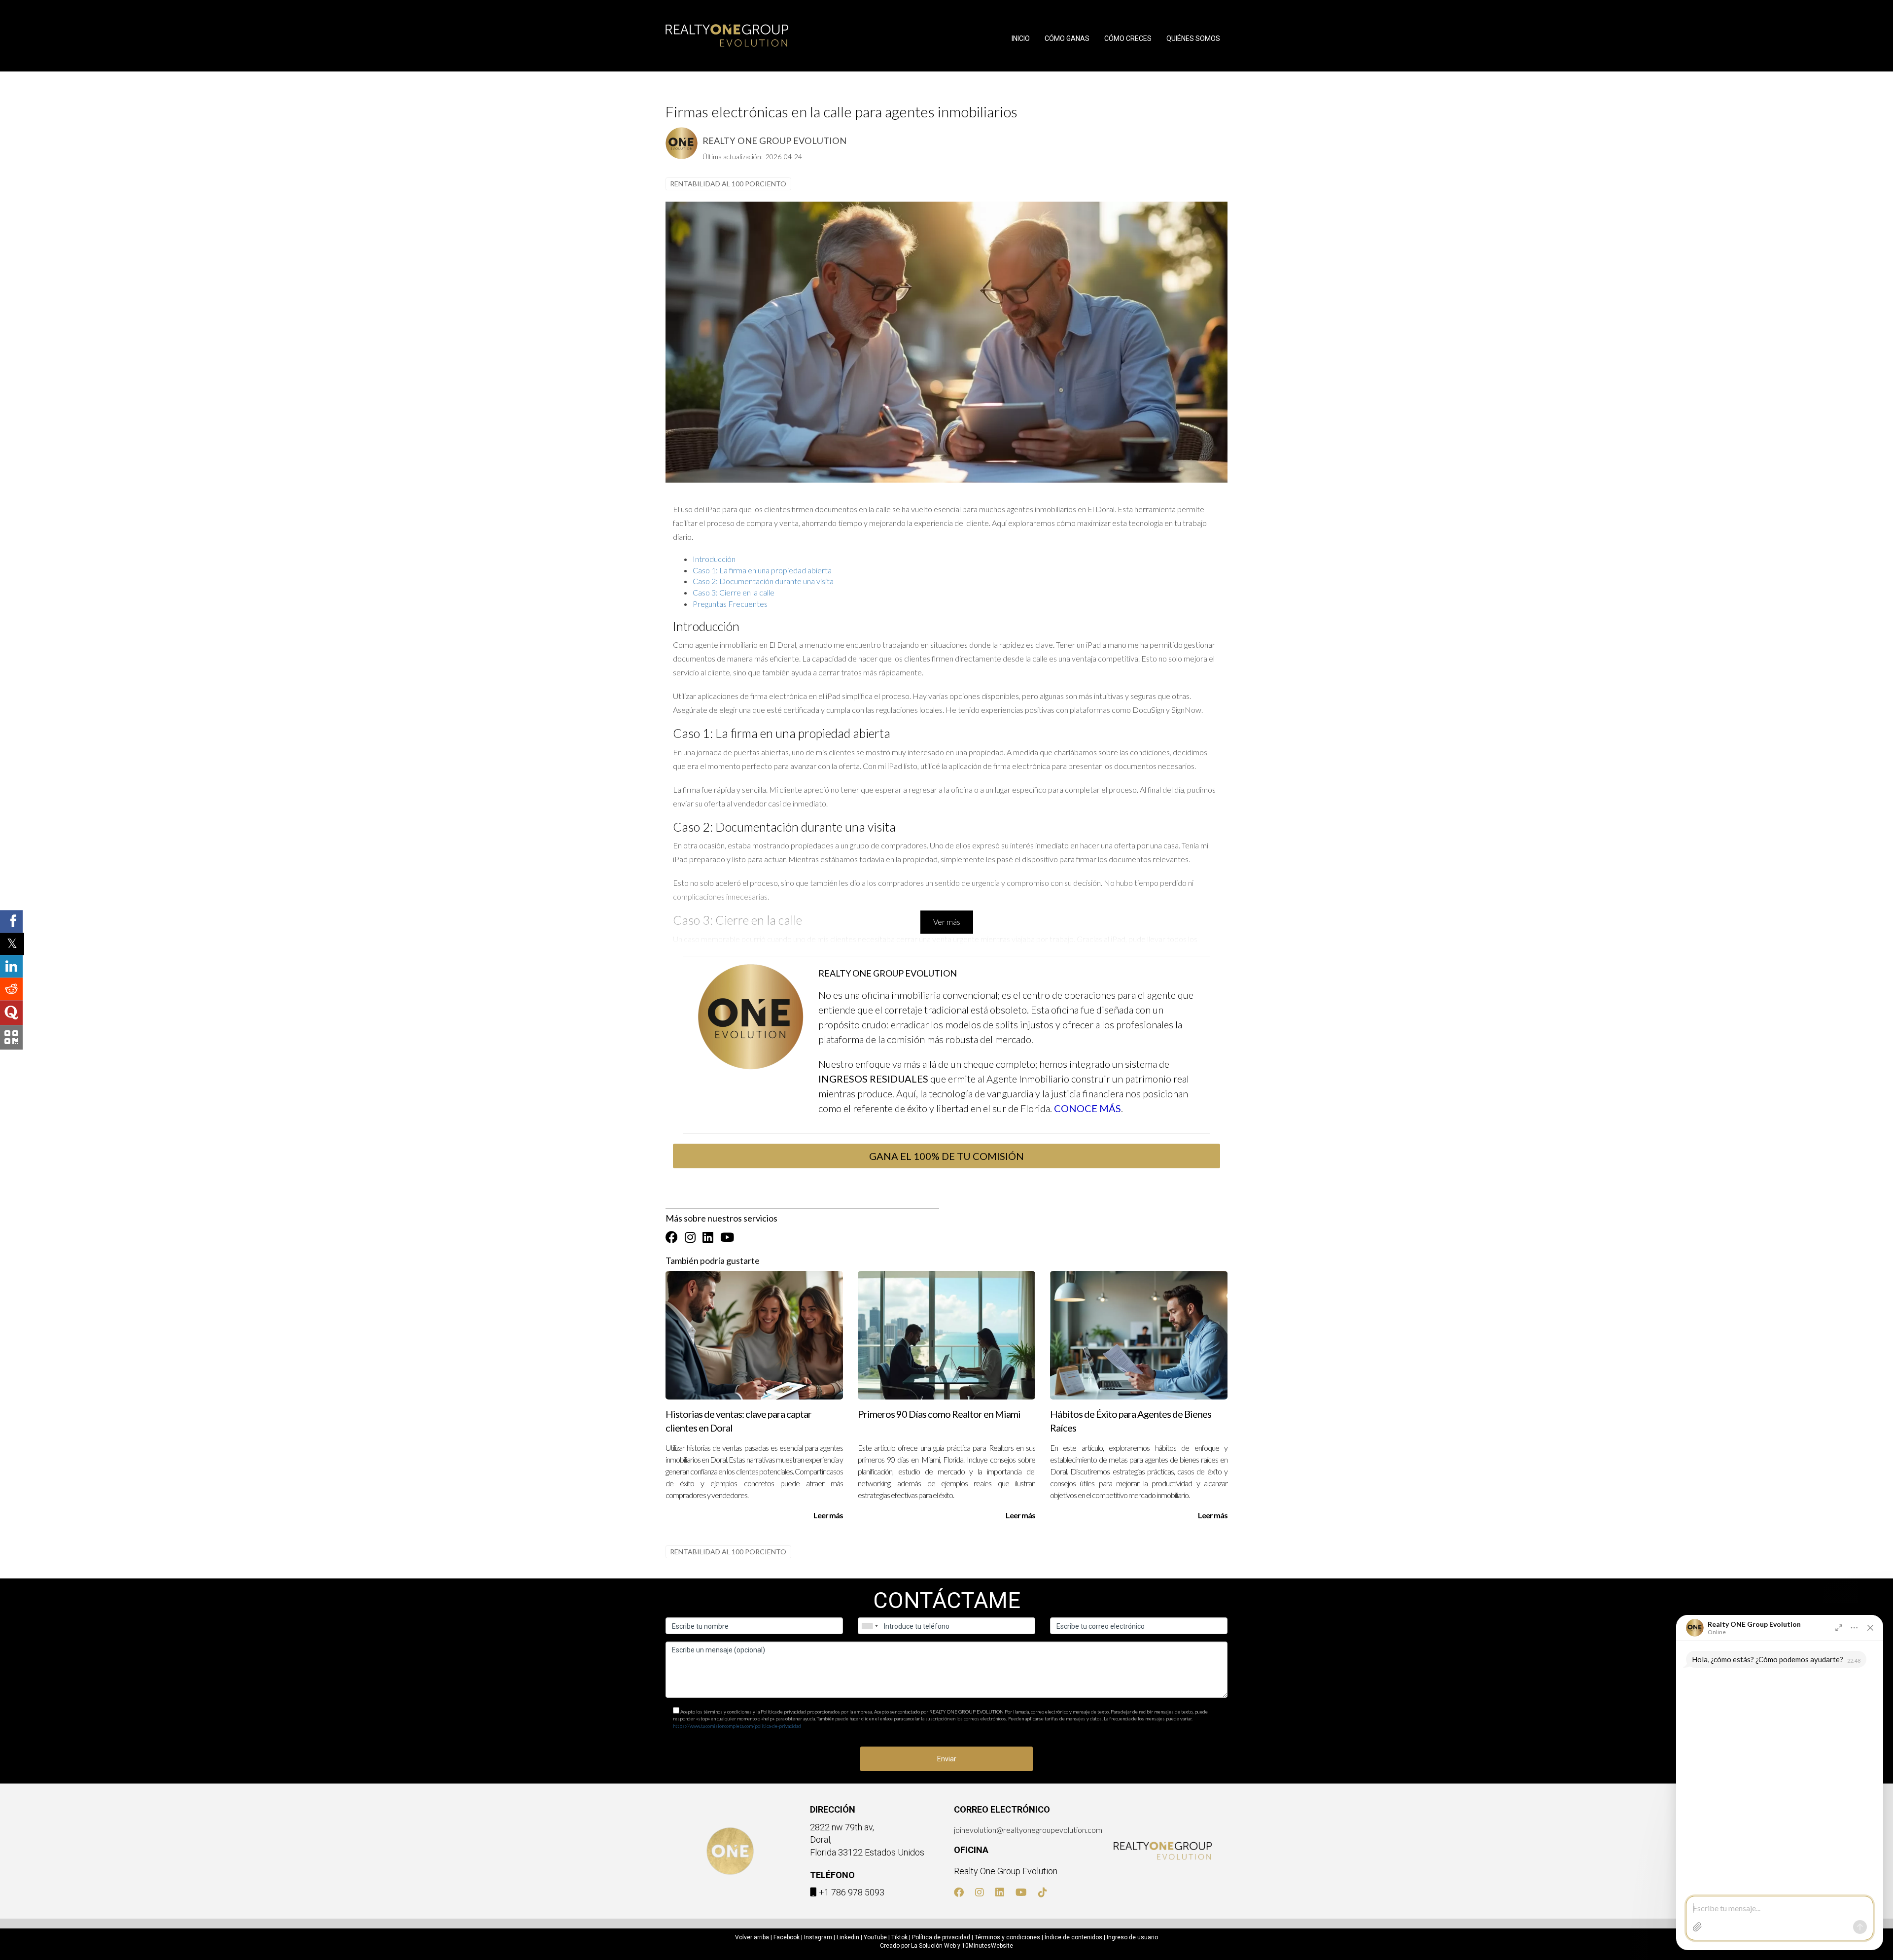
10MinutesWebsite (987, 1946)
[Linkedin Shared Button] (11, 967)
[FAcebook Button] (672, 1237)
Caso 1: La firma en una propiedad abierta (762, 570)
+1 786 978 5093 (852, 1892)
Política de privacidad (941, 1937)
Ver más (947, 922)
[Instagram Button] (690, 1237)
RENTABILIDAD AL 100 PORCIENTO (728, 184)
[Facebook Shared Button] (11, 921)
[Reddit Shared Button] (11, 989)
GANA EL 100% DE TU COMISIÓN (946, 1156)
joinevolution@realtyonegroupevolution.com (1028, 1830)
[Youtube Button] (727, 1237)
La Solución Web (933, 1946)
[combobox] (870, 1626)
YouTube (875, 1937)
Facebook (787, 1937)
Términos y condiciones (1007, 1937)
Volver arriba (752, 1937)
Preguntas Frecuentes (730, 604)
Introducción (714, 559)
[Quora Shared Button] (11, 1013)
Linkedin (848, 1937)
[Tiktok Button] (1043, 1893)
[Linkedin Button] (708, 1237)
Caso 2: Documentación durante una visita (763, 581)
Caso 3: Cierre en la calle (734, 592)
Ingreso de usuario (1132, 1937)
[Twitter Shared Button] (12, 944)
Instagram (818, 1937)
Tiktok (899, 1937)
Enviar (947, 1759)
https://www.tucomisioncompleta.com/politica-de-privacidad (737, 1726)
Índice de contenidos (1073, 1937)
